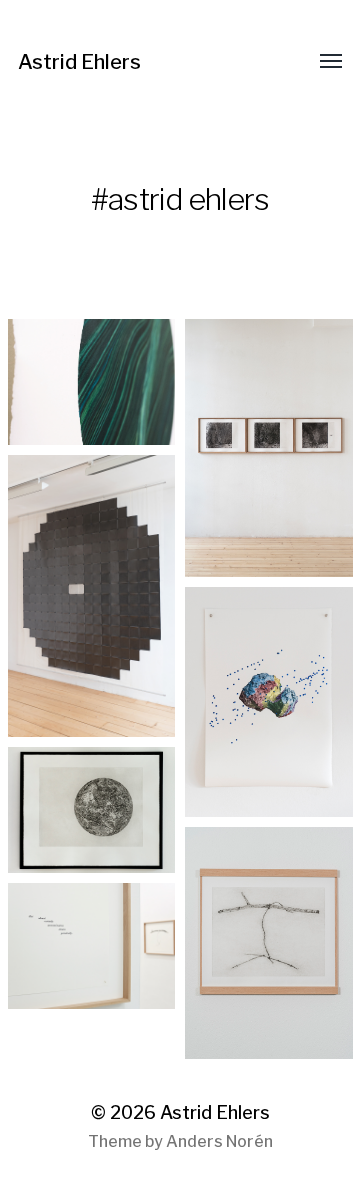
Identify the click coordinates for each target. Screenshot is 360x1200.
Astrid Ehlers (79, 62)
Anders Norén (219, 1141)
